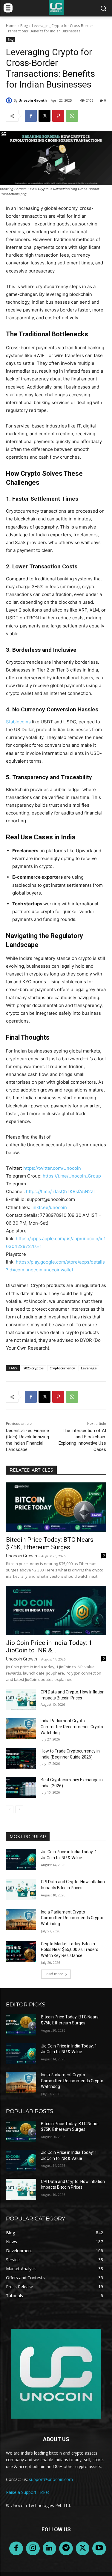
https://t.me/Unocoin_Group (72, 1176)
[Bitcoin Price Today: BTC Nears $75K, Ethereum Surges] (56, 1507)
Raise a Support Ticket (28, 2492)
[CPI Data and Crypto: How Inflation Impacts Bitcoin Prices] (21, 1699)
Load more (54, 1974)
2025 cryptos (33, 1368)
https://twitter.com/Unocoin (52, 1168)
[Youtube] (99, 2548)
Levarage (89, 1368)
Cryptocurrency (62, 1368)
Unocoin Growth (33, 100)
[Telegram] (66, 2548)
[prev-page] (10, 1809)
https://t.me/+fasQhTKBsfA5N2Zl (60, 1191)
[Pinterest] (58, 116)
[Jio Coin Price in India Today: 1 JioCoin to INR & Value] (56, 1611)
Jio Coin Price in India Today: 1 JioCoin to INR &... (49, 1647)
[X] (45, 116)
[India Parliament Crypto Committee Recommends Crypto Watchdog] (21, 1728)
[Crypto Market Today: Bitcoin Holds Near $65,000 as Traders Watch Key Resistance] (21, 1952)
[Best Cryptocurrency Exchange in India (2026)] (21, 1787)
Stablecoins (18, 722)
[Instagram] (33, 2548)
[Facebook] (31, 116)
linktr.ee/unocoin (49, 1207)
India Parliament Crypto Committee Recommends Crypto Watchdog (72, 1727)
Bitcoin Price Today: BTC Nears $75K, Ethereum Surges (50, 1543)
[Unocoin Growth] (10, 100)
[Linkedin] (50, 2548)
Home (11, 26)
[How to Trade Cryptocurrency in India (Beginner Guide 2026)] (21, 1759)
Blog (24, 26)
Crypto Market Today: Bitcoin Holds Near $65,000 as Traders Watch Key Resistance (70, 1950)
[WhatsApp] (72, 116)
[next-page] (19, 1809)
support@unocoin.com (51, 2479)
